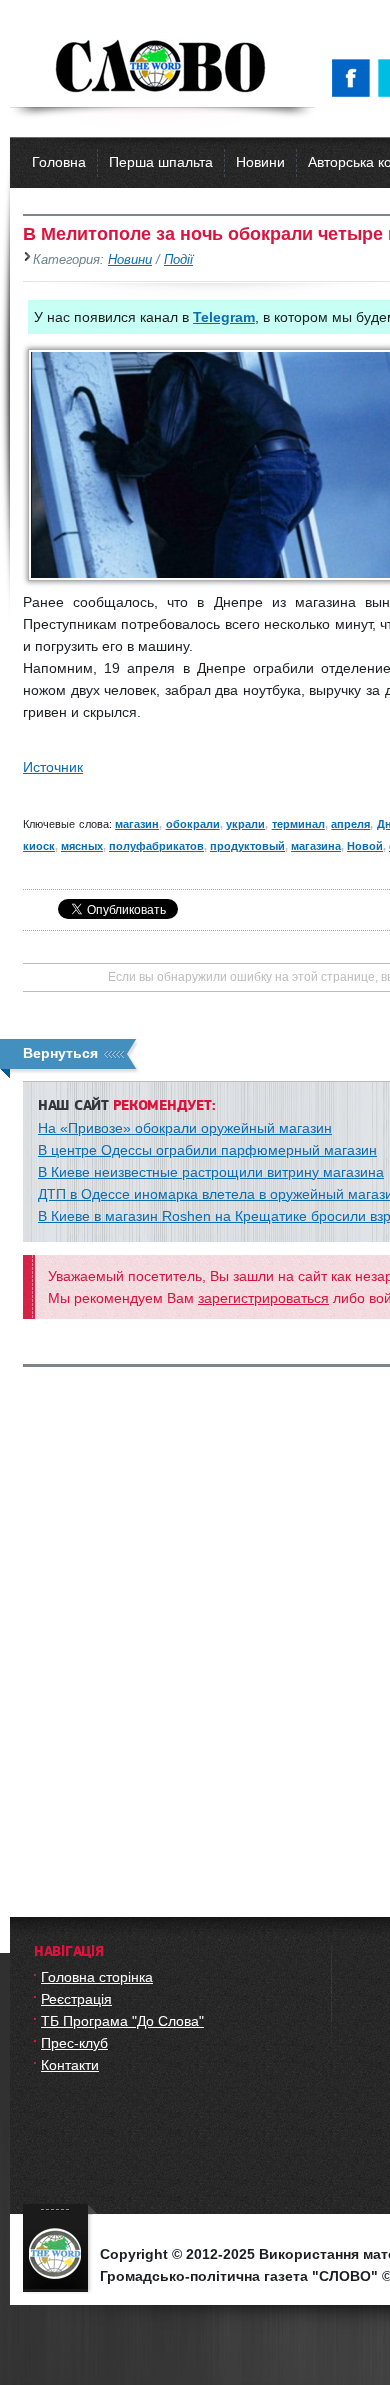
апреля (350, 824)
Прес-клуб (74, 2043)
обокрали (193, 824)
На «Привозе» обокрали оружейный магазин (185, 1128)
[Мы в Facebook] (355, 78)
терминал (298, 824)
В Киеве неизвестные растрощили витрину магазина (211, 1172)
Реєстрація (76, 1999)
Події (178, 260)
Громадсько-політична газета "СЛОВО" (162, 68)
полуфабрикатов (156, 846)
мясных (82, 846)
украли (245, 824)
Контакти (70, 2065)
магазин (137, 824)
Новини (260, 162)
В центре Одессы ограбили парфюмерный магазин (207, 1150)
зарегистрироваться (263, 1298)
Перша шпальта (161, 162)
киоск (39, 846)
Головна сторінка (97, 1977)
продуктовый (247, 846)
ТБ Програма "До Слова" (122, 2021)
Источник (53, 767)
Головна (59, 162)
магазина (316, 846)
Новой (365, 846)
